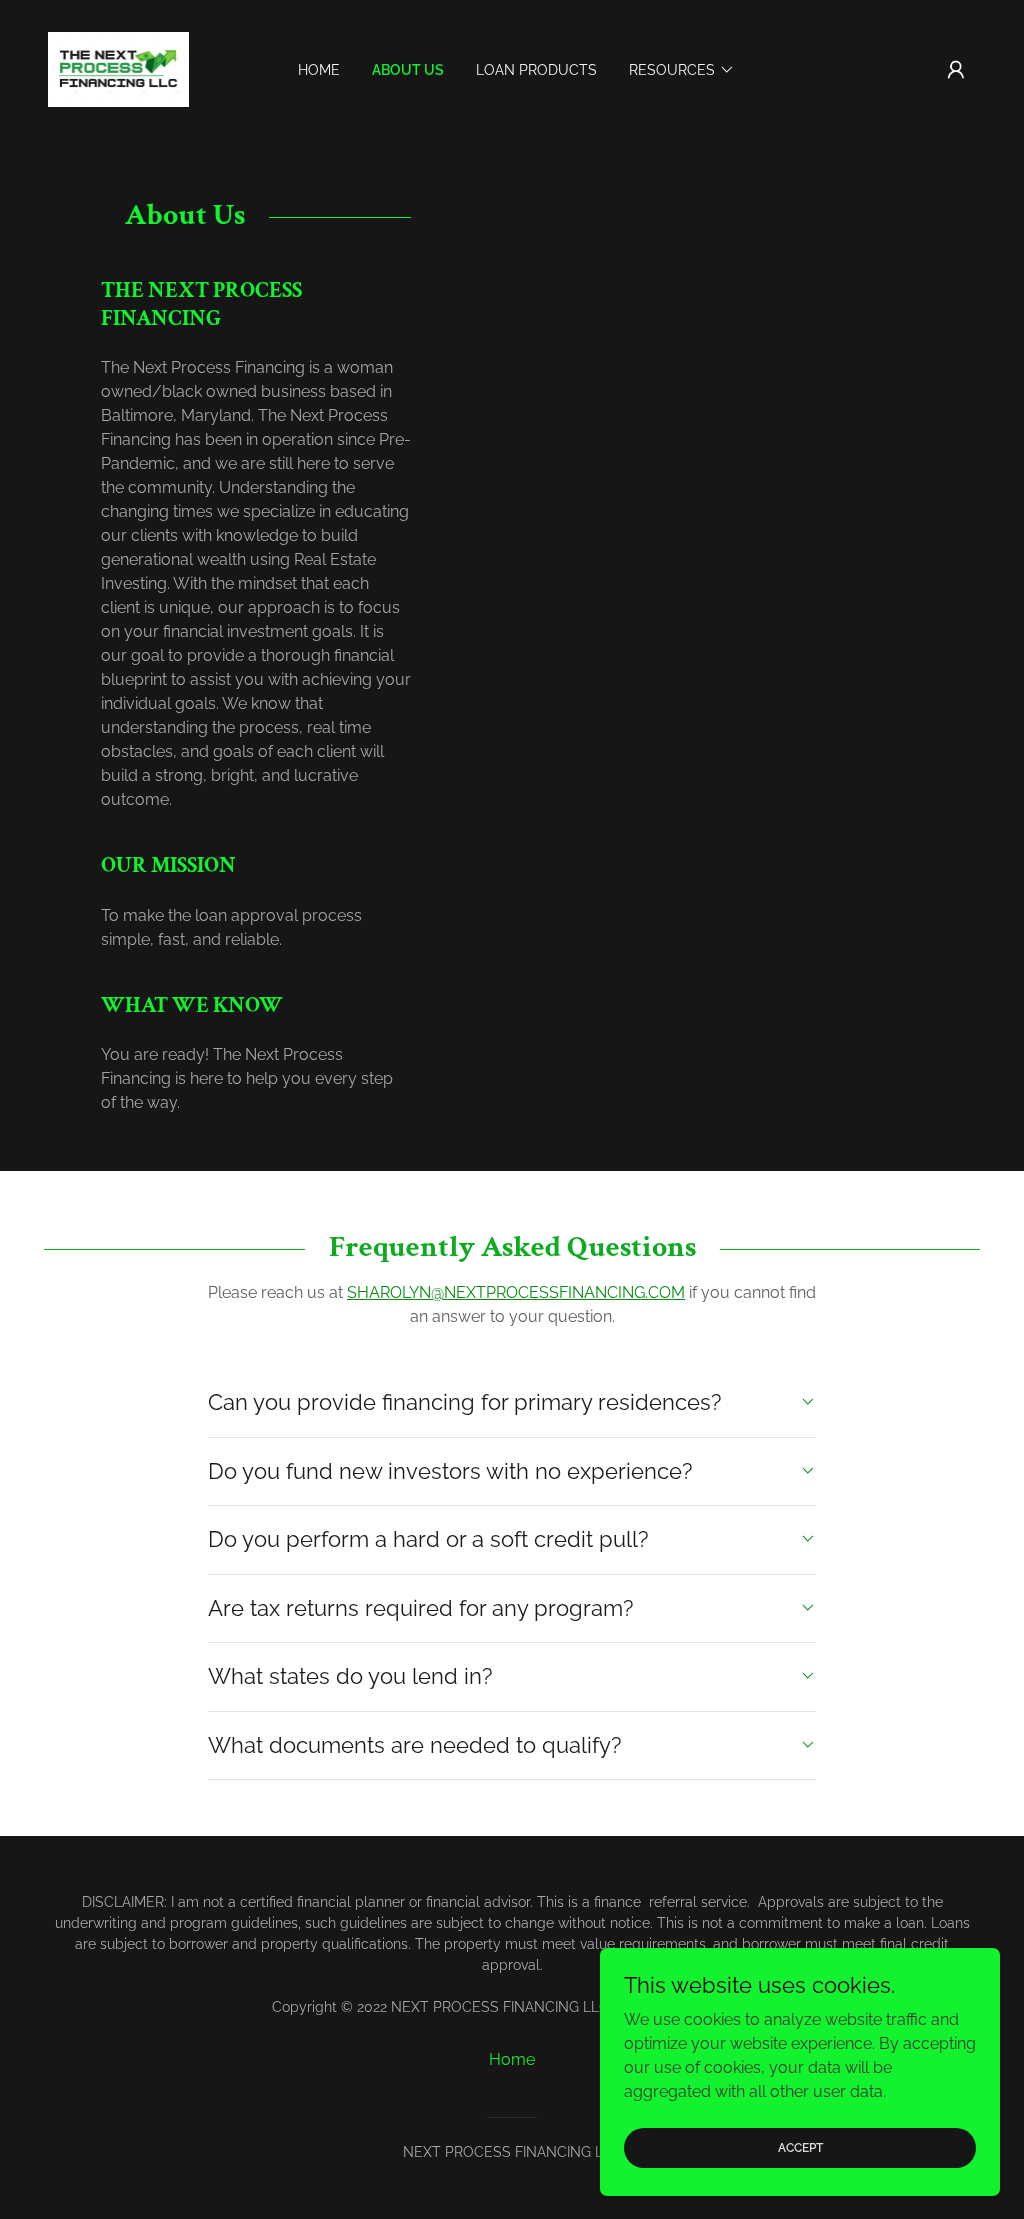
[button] (956, 70)
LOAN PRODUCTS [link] (536, 70)
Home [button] (512, 2059)
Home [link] (319, 70)
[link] (118, 68)
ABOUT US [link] (408, 70)
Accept (800, 2147)
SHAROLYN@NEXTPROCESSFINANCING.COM (516, 1292)
